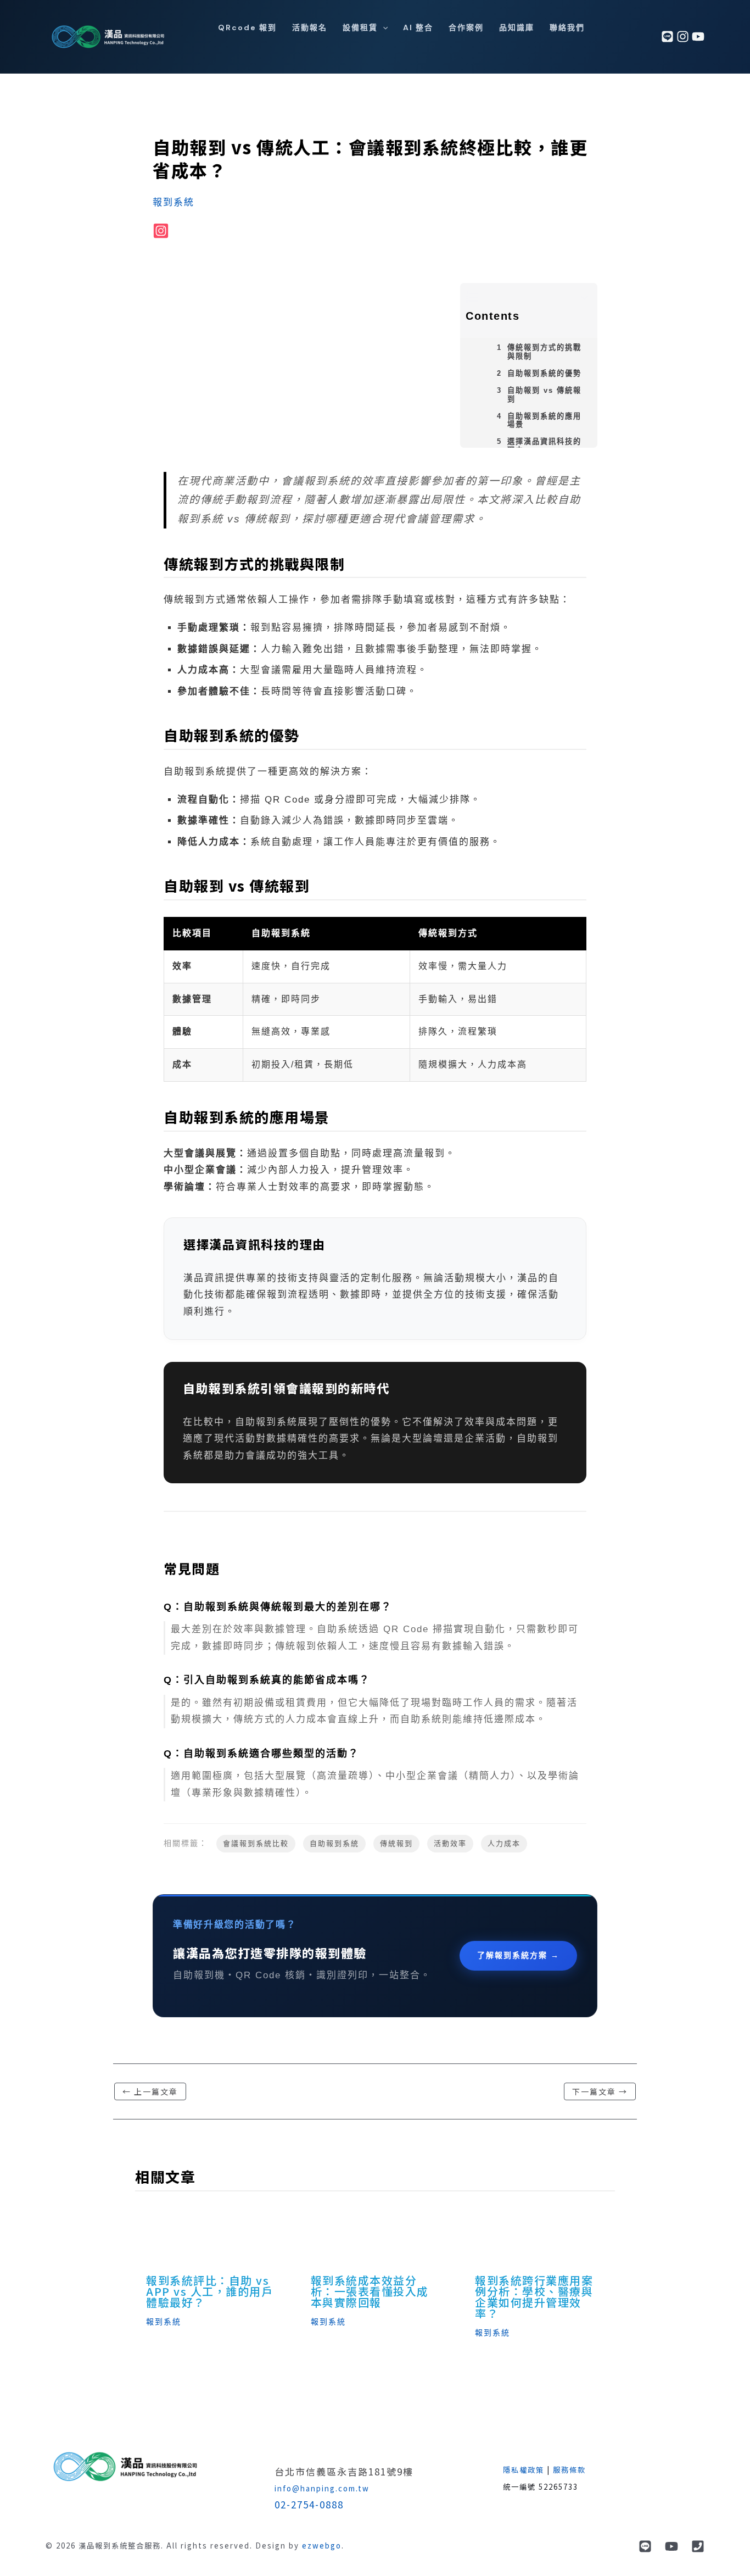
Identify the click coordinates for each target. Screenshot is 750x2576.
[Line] (645, 2546)
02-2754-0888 (309, 2504)
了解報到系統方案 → (518, 1955)
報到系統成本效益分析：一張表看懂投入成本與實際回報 (370, 2291)
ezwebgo (322, 2546)
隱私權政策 (524, 2470)
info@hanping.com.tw (322, 2488)
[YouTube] (671, 2546)
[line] (667, 37)
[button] (365, 27)
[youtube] (698, 37)
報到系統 (173, 202)
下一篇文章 (600, 2091)
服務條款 (569, 2470)
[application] (383, 27)
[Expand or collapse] (585, 298)
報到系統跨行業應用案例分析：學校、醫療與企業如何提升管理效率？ (534, 2297)
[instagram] (161, 231)
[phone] (698, 2546)
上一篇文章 (150, 2091)
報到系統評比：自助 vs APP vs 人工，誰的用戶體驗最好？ (209, 2291)
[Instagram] (683, 37)
